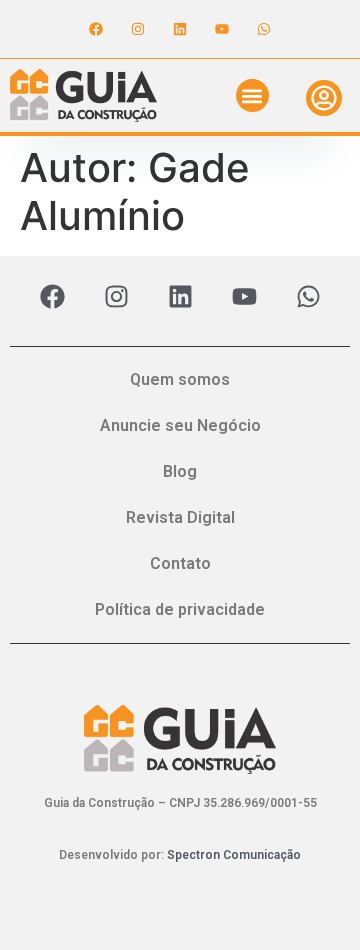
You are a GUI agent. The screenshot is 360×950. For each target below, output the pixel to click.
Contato (180, 563)
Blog (180, 471)
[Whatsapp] (264, 29)
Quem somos (180, 379)
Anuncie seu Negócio (180, 425)
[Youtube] (222, 29)
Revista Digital (180, 517)
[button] (252, 95)
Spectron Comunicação (234, 855)
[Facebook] (96, 29)
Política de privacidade (180, 609)
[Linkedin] (180, 29)
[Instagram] (138, 29)
